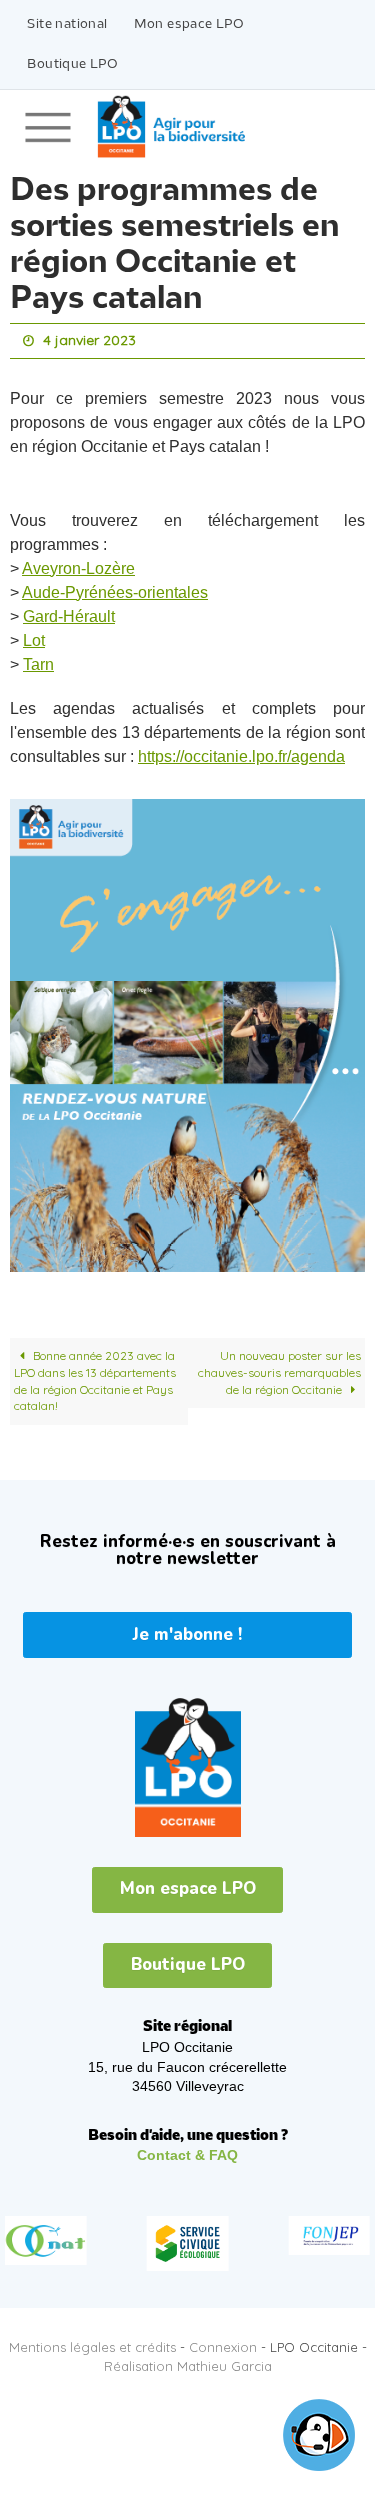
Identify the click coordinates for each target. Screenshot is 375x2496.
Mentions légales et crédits (92, 2342)
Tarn (38, 659)
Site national (67, 24)
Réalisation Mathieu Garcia (188, 2361)
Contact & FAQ (187, 2151)
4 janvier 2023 (89, 339)
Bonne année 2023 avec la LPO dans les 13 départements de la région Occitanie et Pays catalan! (95, 1376)
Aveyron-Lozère (78, 563)
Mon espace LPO (189, 24)
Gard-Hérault (69, 611)
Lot (34, 635)
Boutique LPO (72, 64)
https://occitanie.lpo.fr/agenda (241, 751)
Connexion (223, 2342)
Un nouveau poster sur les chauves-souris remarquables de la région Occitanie (279, 1368)
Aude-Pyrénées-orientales (115, 587)
